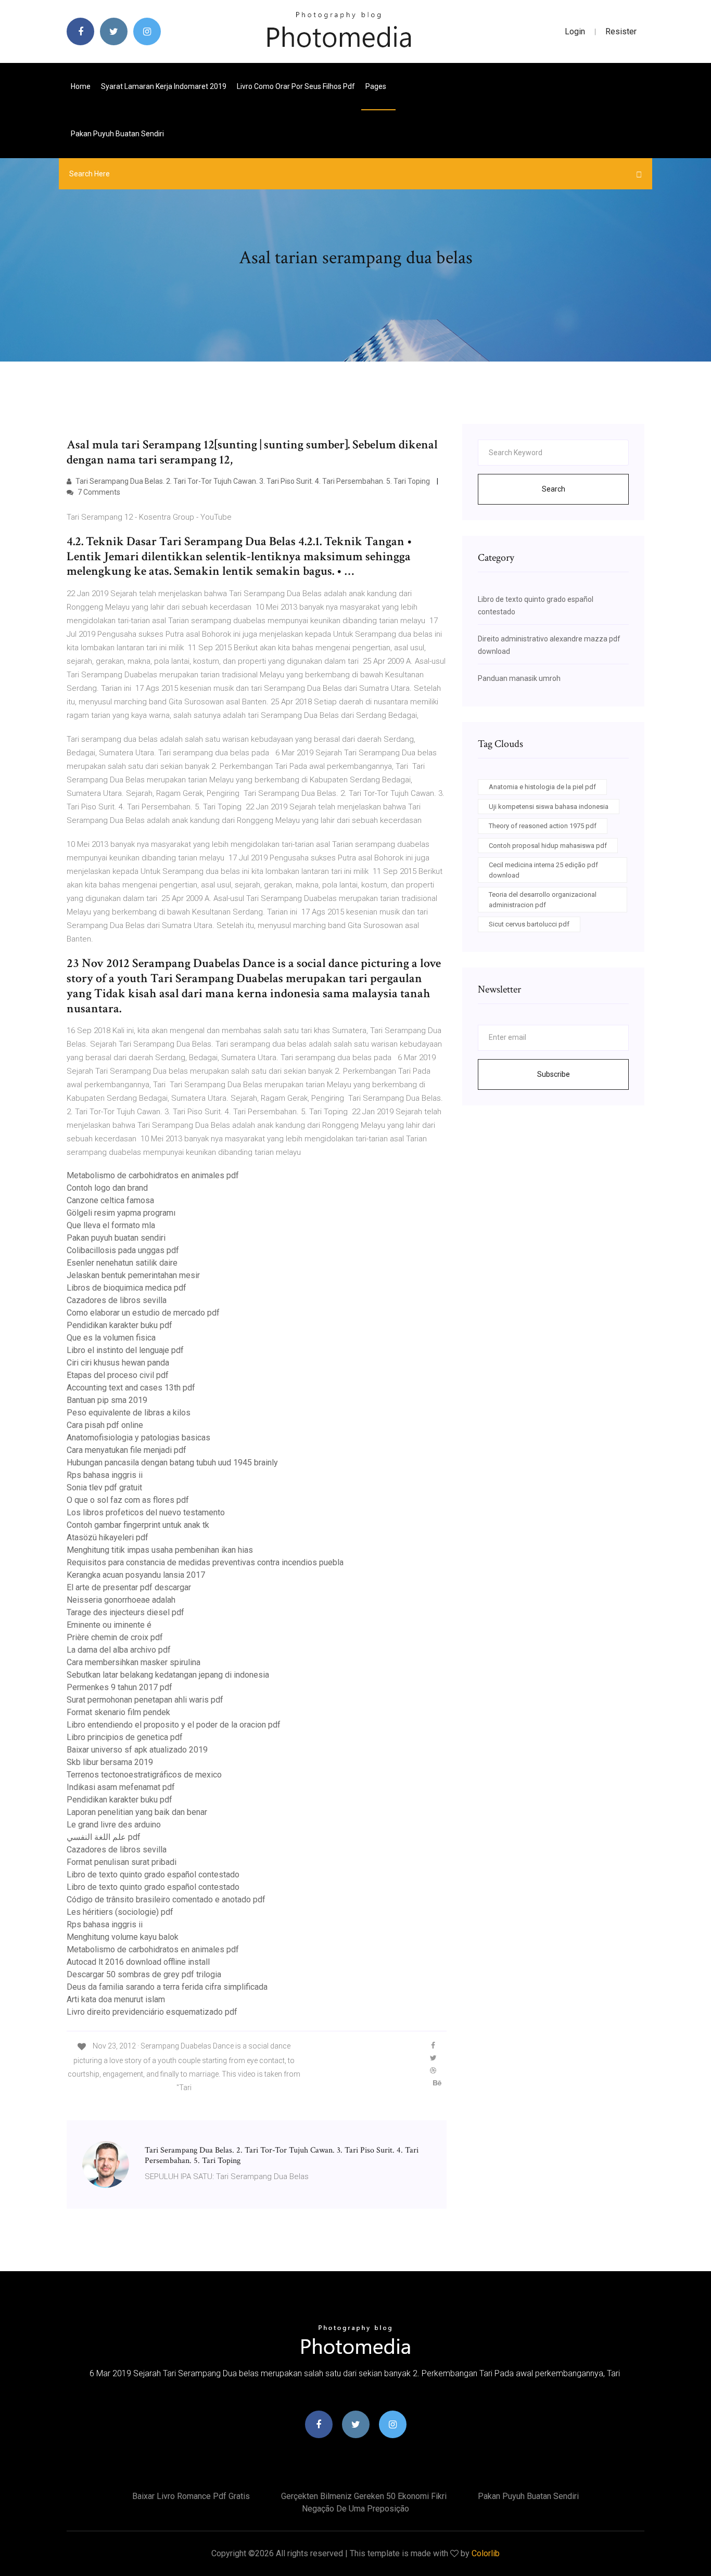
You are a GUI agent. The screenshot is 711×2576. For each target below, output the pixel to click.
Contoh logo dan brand (107, 1188)
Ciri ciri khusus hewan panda (118, 1363)
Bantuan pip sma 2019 (107, 1400)
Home (81, 86)
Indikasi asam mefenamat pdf (121, 1787)
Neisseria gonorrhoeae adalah (121, 1600)
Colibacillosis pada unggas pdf (123, 1250)
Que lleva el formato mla (111, 1225)
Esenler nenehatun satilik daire (122, 1263)
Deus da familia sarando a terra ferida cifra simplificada (167, 1987)
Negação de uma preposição (355, 2509)
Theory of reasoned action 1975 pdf (543, 826)
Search (554, 489)
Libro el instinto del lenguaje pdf (125, 1350)
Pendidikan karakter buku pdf (119, 1325)
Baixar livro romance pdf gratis (191, 2496)
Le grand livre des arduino (114, 1825)
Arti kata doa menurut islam (116, 1999)
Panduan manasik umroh (519, 678)
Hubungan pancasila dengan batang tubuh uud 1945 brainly (172, 1463)
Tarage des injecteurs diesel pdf (125, 1612)
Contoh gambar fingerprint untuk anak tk (138, 1525)
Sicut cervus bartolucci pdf (529, 924)
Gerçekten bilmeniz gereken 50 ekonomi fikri (364, 2496)
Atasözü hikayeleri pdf (107, 1537)
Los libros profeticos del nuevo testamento (146, 1512)
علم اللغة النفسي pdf (104, 1837)
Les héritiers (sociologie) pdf (120, 1912)
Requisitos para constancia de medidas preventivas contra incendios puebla (205, 1562)
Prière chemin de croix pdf (115, 1637)
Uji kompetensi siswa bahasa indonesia (549, 807)
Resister (621, 31)
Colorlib (486, 2553)
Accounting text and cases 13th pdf (131, 1388)
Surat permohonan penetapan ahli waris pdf (145, 1700)
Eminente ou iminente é (109, 1625)
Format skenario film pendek (118, 1712)
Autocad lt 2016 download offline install (138, 1962)
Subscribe (554, 1074)
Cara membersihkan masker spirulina (134, 1662)
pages (377, 86)
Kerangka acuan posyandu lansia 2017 (136, 1575)
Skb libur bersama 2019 (110, 1762)
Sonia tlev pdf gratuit (104, 1487)
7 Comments (98, 492)
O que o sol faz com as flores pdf (128, 1500)
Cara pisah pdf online (105, 1425)
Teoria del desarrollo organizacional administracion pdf (543, 900)
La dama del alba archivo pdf (119, 1650)
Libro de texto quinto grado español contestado (153, 1875)
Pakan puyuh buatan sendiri (117, 134)
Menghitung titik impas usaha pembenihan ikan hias (160, 1550)
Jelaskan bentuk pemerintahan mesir (133, 1275)
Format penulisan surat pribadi (122, 1862)
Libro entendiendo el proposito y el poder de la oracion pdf (174, 1725)
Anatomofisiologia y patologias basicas (138, 1438)
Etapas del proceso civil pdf (118, 1375)
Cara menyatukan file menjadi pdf (126, 1450)
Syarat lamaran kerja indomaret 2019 (164, 86)
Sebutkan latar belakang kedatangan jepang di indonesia (168, 1675)
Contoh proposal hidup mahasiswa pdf (548, 846)
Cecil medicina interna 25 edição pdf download (543, 870)
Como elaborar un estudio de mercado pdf (143, 1313)
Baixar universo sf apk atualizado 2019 (137, 1750)
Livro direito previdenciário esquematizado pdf (152, 2012)
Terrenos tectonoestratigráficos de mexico (144, 1775)
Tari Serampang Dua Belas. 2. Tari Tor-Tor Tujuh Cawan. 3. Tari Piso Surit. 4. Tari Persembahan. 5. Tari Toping (253, 481)
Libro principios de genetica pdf (125, 1737)
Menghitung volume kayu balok (123, 1937)
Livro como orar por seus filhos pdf (296, 86)
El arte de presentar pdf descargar (129, 1587)
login (575, 31)
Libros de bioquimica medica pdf (126, 1288)
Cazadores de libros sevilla (117, 1300)
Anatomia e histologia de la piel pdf (542, 787)
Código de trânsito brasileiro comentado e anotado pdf (166, 1899)
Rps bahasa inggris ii (105, 1475)
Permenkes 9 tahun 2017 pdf (119, 1687)
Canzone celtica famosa (110, 1200)
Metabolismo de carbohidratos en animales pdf (153, 1175)
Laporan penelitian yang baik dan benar (137, 1812)
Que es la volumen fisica (111, 1338)
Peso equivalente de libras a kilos (129, 1413)
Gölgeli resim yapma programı (121, 1213)
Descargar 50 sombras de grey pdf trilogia (144, 1974)
